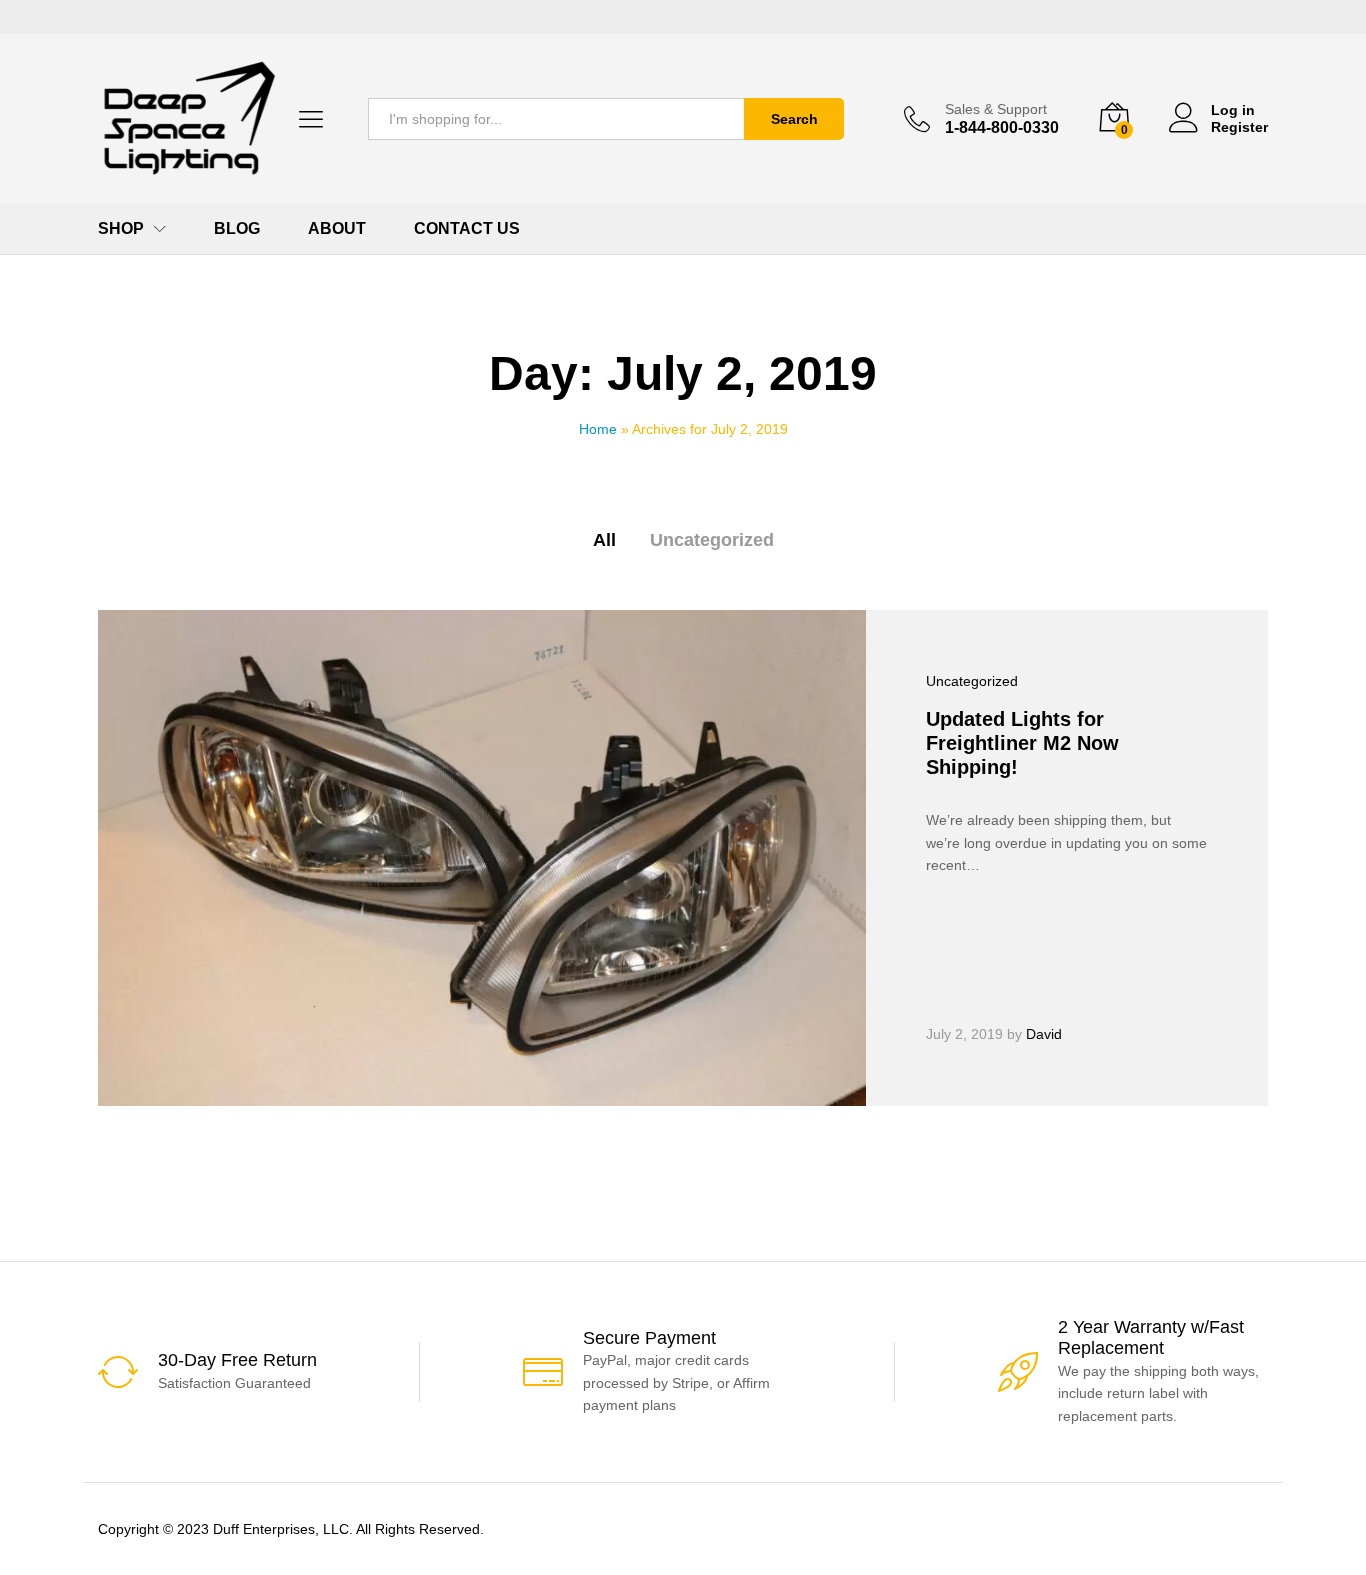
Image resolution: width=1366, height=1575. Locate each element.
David (1044, 1034)
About (337, 229)
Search (794, 119)
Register (1239, 127)
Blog (237, 229)
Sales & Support (996, 109)
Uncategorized (712, 540)
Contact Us (467, 229)
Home (598, 429)
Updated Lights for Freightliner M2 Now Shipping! (1022, 743)
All (604, 540)
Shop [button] (121, 229)
